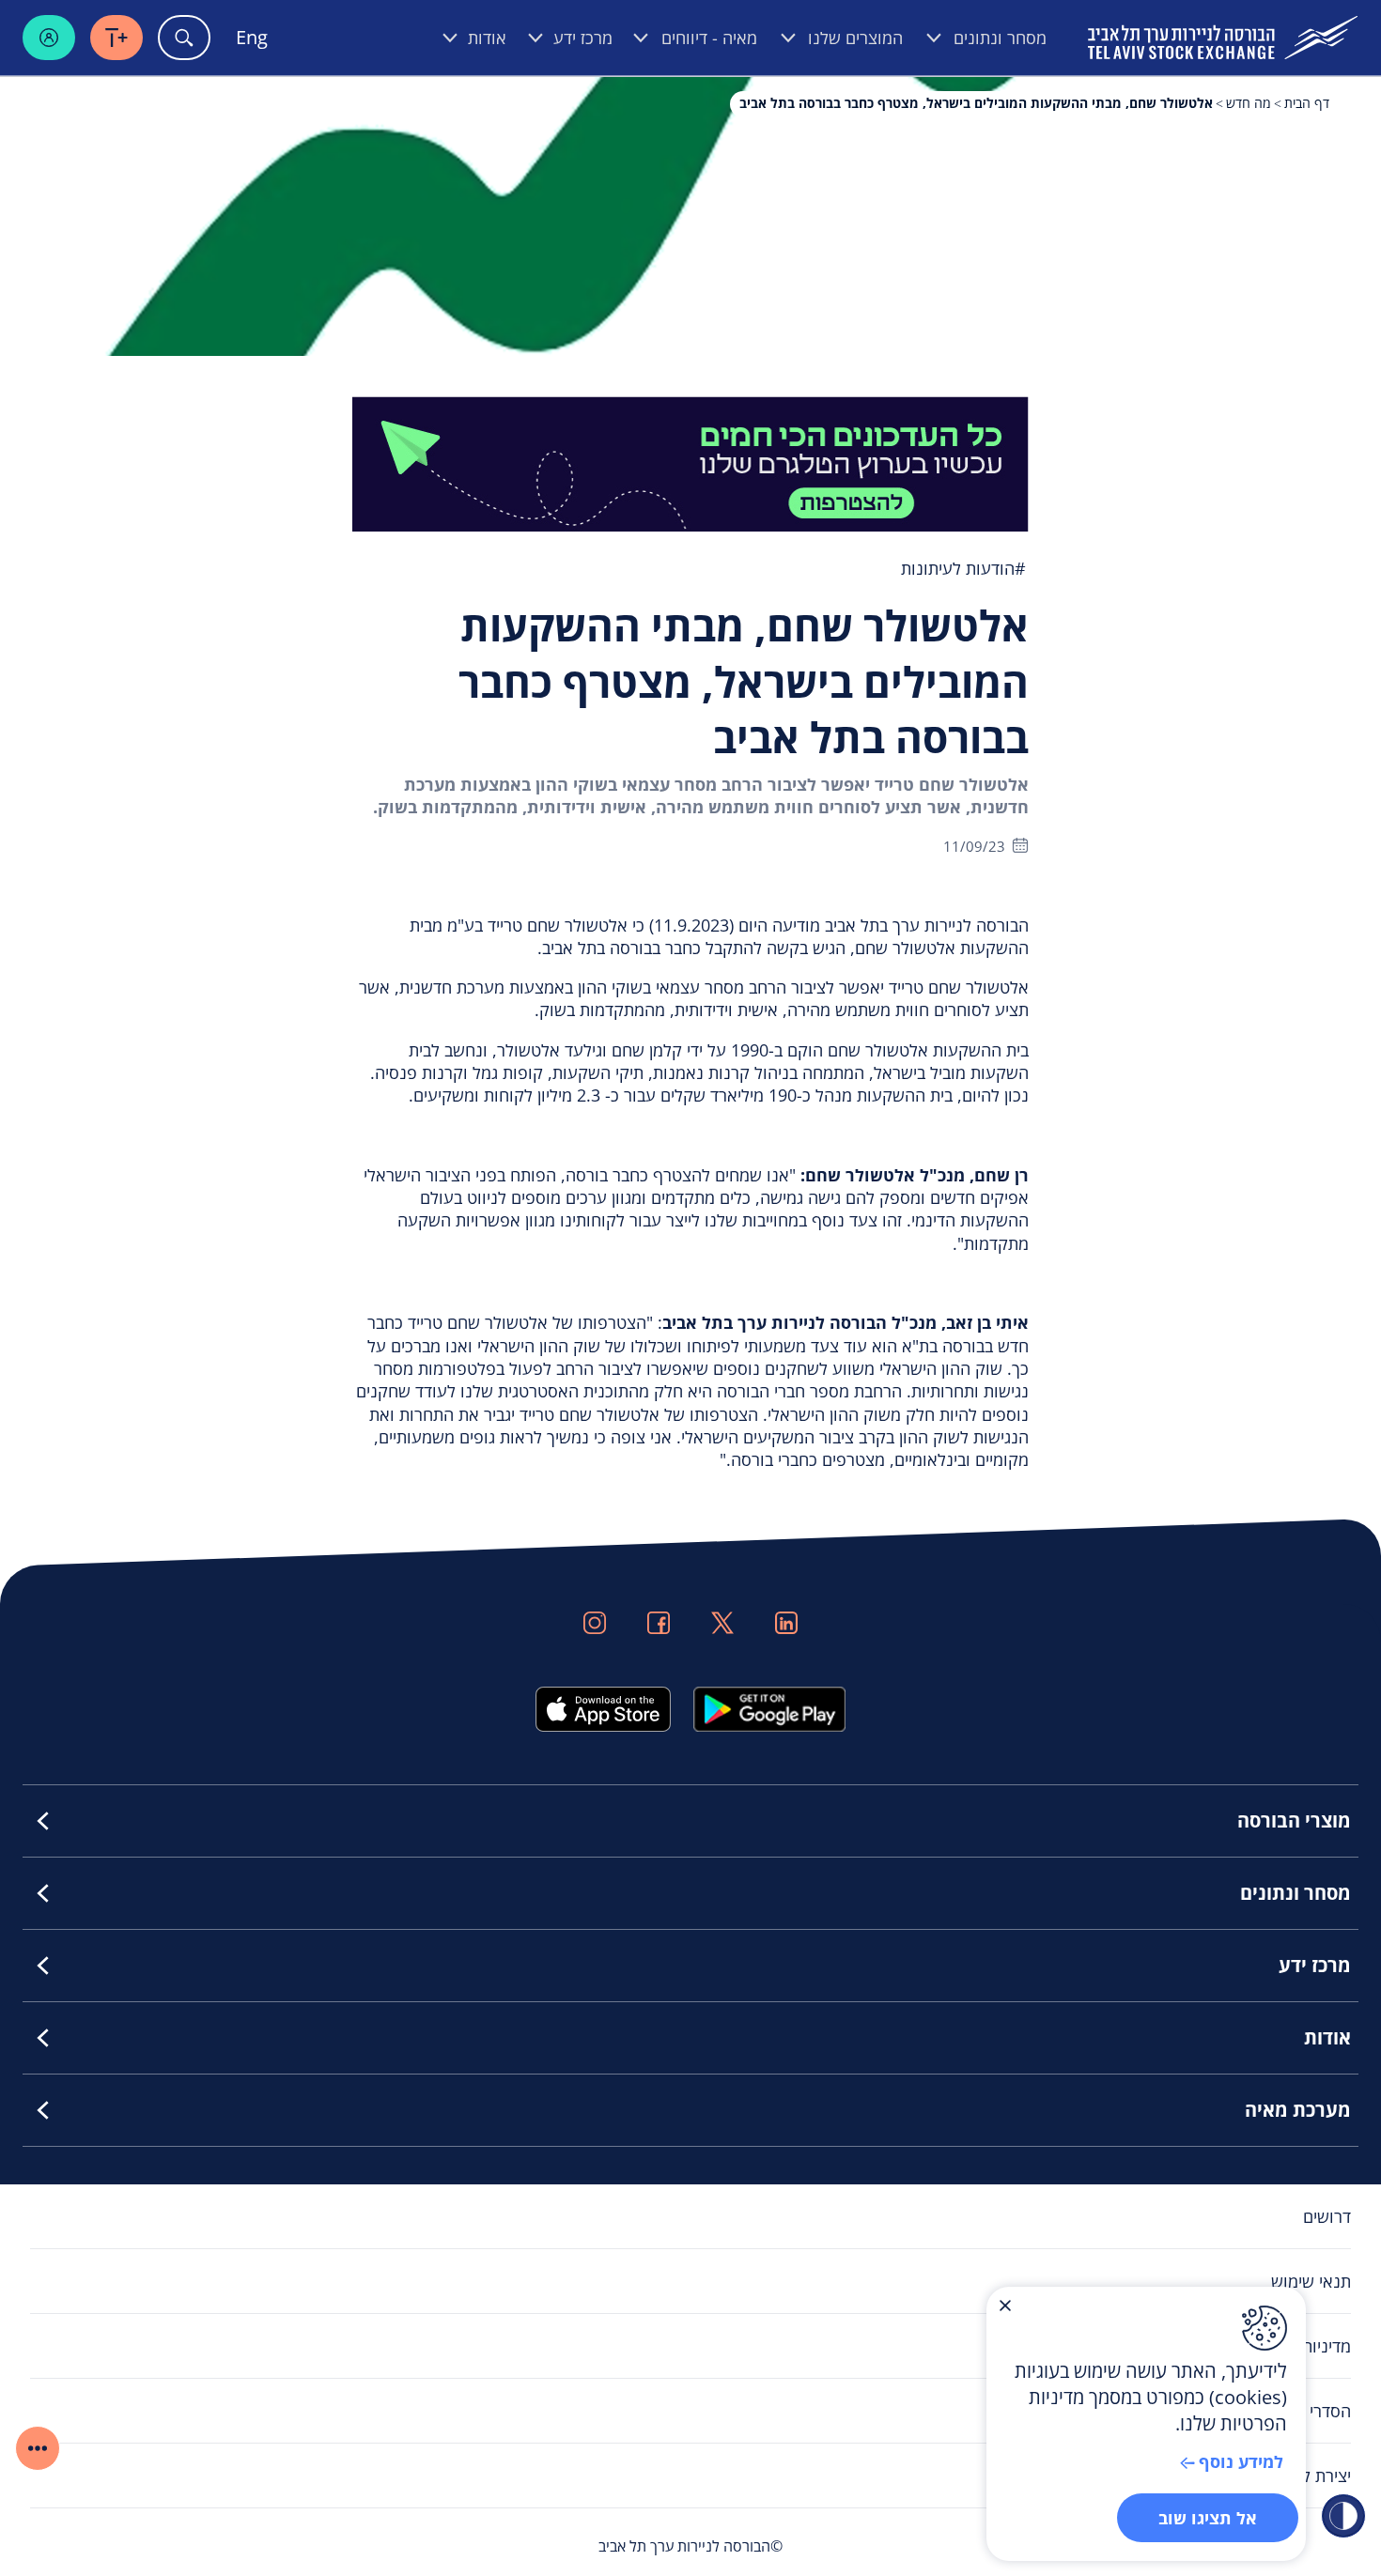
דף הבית (1307, 103)
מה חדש (1249, 103)
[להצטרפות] (690, 462)
